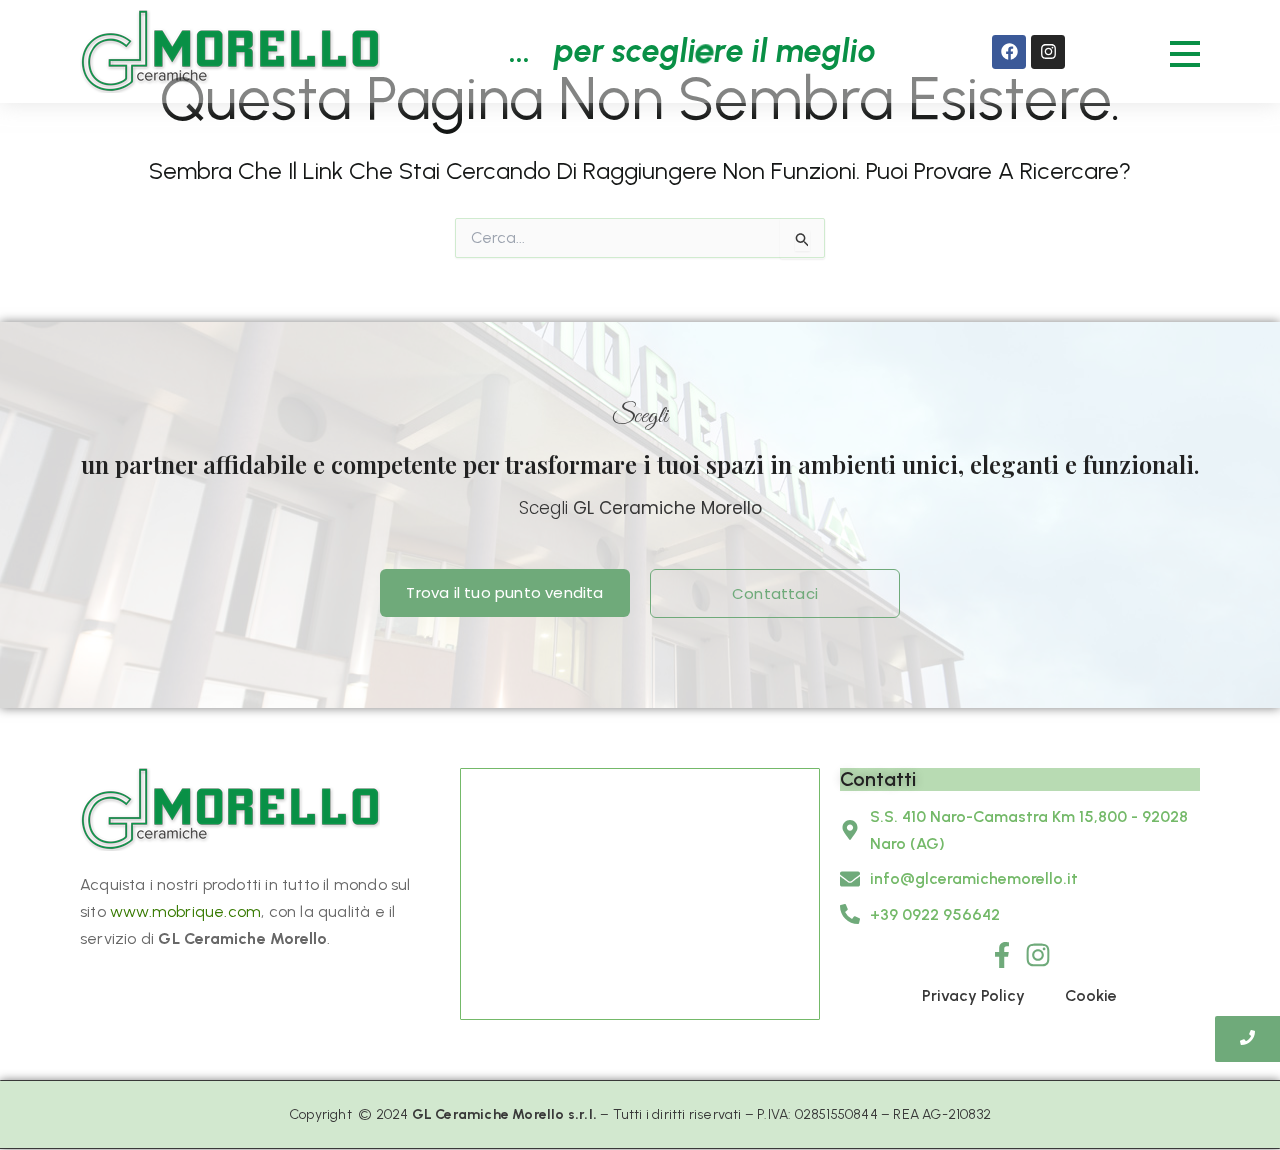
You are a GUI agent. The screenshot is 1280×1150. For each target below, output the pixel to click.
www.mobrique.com (185, 911)
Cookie (1091, 995)
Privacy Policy (973, 995)
